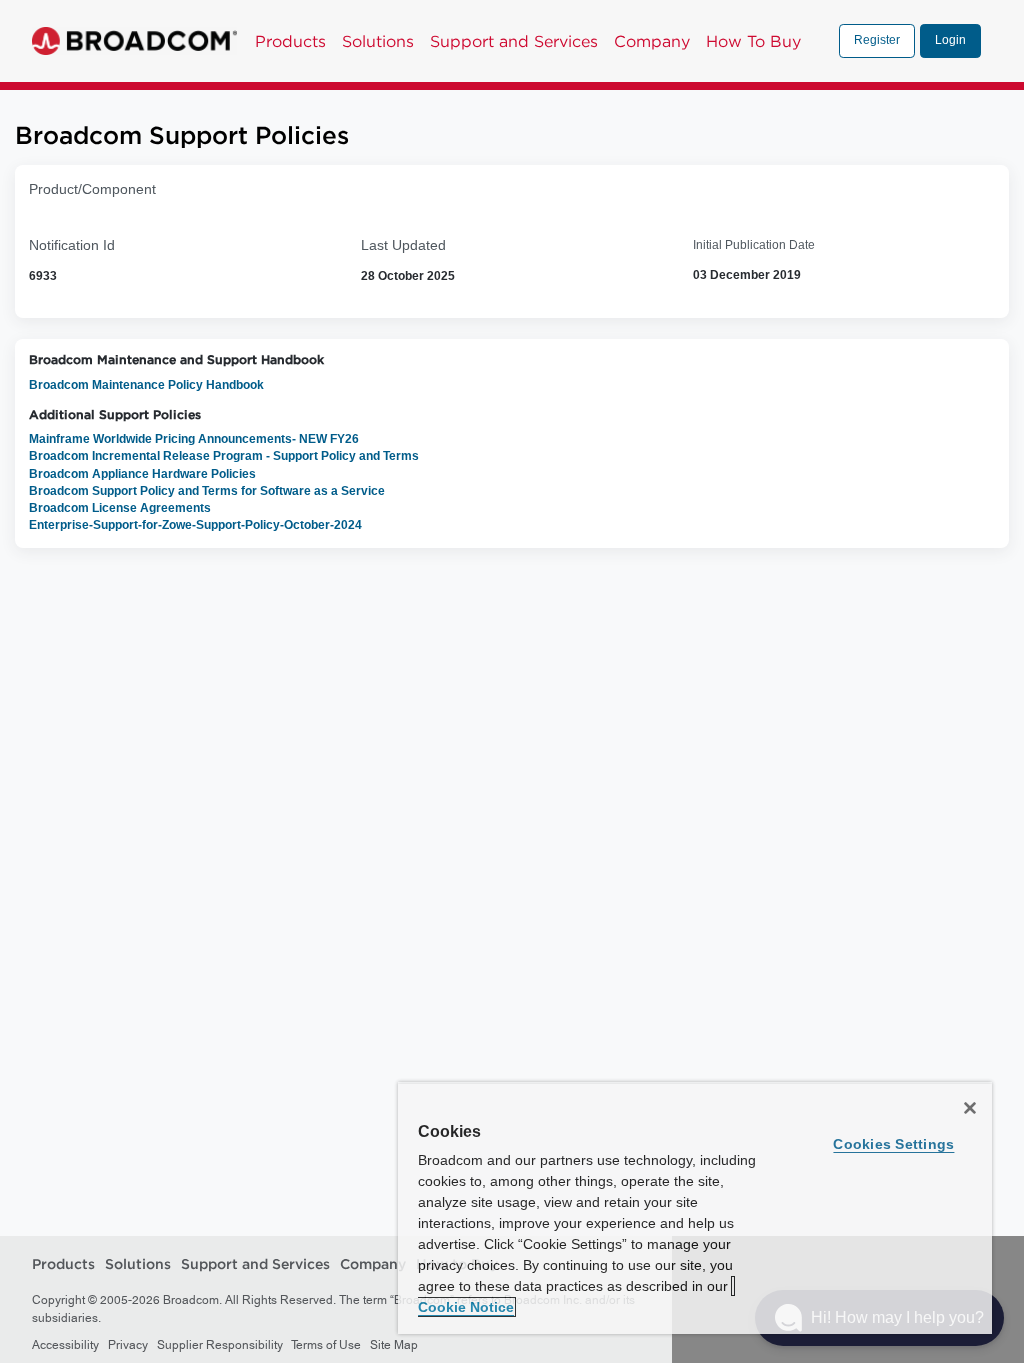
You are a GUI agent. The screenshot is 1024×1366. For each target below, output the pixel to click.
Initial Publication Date (754, 245)
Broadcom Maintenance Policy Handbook (146, 385)
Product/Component (92, 189)
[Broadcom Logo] (134, 41)
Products (290, 41)
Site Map (394, 1345)
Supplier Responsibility (220, 1345)
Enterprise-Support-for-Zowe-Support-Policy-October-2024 (195, 525)
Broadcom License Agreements (120, 508)
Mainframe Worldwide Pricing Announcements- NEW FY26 (194, 439)
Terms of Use (326, 1345)
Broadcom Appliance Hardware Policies (142, 474)
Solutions (378, 41)
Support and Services (514, 41)
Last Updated (403, 245)
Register (877, 40)
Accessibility (65, 1345)
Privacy (128, 1345)
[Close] (970, 1108)
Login (950, 40)
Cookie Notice (466, 1307)
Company (652, 41)
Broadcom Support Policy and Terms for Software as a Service (207, 491)
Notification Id (72, 245)
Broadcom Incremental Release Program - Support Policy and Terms (224, 456)
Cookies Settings (893, 1144)
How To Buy (753, 41)
